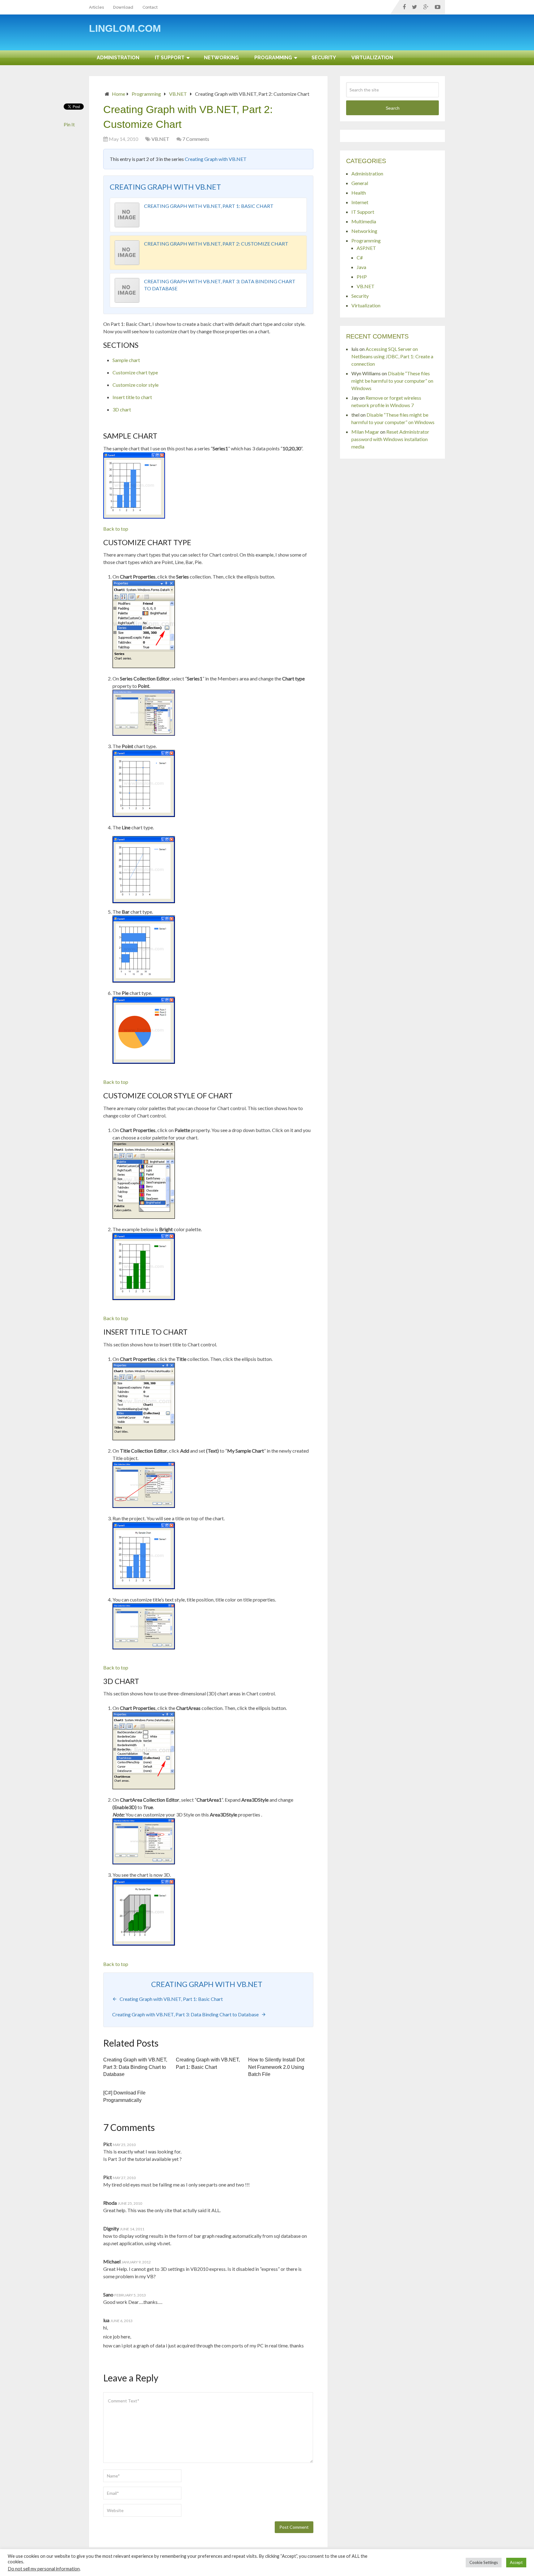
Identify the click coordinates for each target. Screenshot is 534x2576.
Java (361, 267)
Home (119, 94)
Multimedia (364, 221)
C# (360, 257)
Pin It (69, 124)
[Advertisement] (333, 35)
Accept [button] (516, 2562)
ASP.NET (366, 248)
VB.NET (178, 94)
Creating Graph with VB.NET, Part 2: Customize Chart (216, 244)
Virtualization (372, 58)
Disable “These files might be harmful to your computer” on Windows (392, 381)
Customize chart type (135, 372)
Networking (221, 58)
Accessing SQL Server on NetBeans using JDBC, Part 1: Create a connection (392, 356)
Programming (273, 58)
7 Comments (196, 139)
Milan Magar (365, 432)
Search (393, 108)
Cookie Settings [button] (484, 2562)
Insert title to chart (132, 397)
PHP (362, 277)
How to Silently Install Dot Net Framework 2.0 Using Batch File (276, 2067)
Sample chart (126, 360)
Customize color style (136, 385)
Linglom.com (125, 28)
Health (359, 193)
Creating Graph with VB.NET (216, 159)
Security (324, 58)
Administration (118, 58)
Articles (96, 7)
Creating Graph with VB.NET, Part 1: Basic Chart (209, 206)
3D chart (122, 409)
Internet (360, 202)
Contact (150, 7)
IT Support (170, 58)
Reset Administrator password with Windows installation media (390, 439)
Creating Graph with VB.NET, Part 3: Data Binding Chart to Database (135, 2067)
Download (123, 7)
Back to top (116, 529)
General (360, 183)
